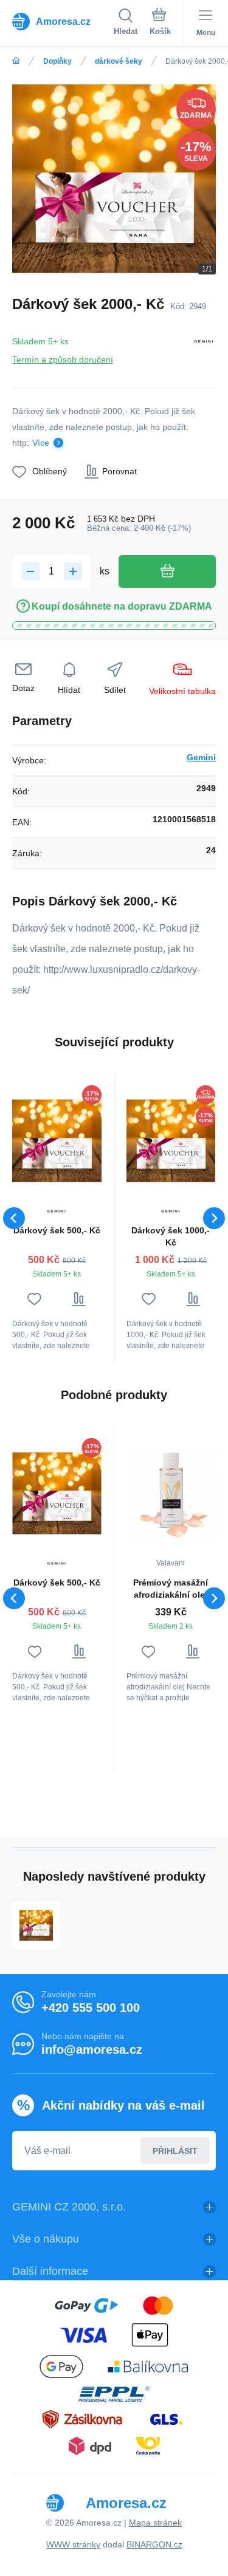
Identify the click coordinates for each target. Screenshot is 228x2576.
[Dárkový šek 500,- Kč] (57, 1140)
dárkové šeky (119, 61)
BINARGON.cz (154, 2544)
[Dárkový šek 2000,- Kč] (36, 1925)
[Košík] (160, 24)
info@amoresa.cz (92, 2050)
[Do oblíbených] (34, 1299)
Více (41, 443)
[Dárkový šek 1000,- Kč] (171, 1140)
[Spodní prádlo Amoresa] (16, 61)
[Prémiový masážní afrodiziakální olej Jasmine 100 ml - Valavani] (171, 1493)
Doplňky (57, 61)
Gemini (201, 757)
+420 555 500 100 (91, 2008)
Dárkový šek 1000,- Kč (171, 1236)
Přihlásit (175, 2151)
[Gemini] (204, 348)
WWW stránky (73, 2544)
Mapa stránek (155, 2523)
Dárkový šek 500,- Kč (57, 1230)
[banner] (63, 21)
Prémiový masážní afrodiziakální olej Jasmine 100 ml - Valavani (171, 1589)
